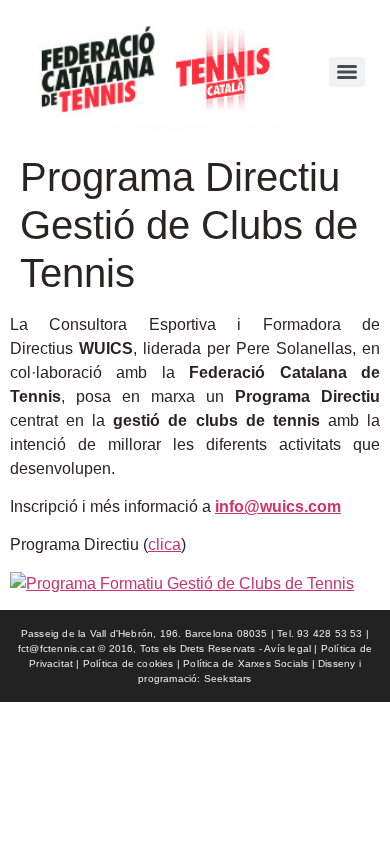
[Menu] (347, 72)
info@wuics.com (278, 506)
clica (164, 544)
